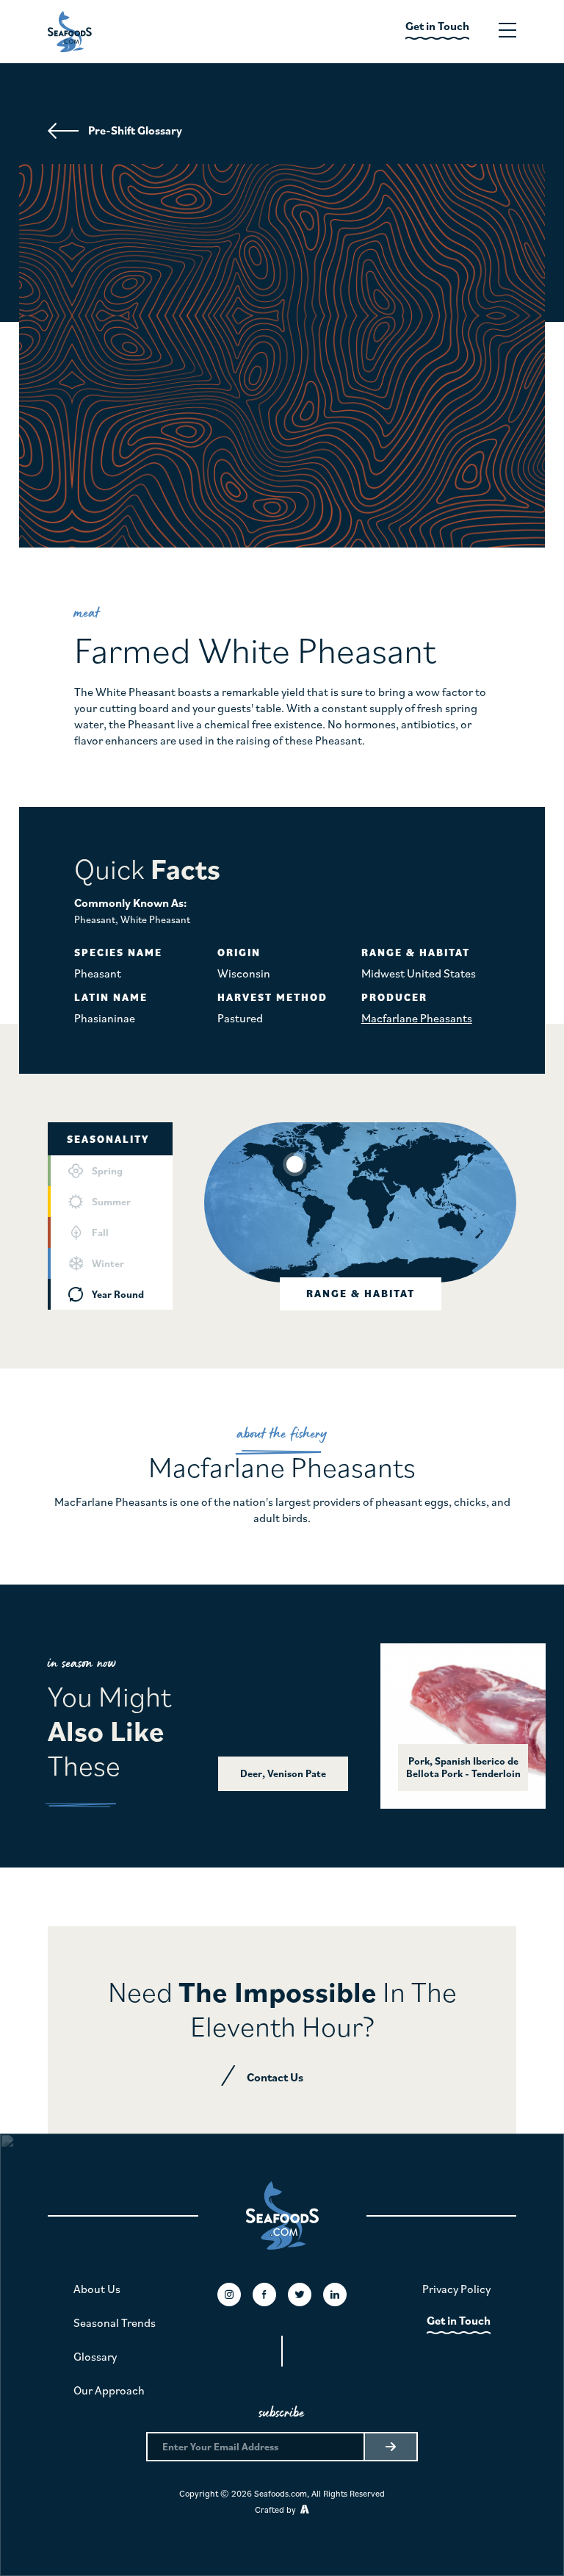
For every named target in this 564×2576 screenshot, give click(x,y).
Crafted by (278, 2509)
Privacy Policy (456, 2289)
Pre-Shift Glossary (135, 130)
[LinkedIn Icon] (335, 2295)
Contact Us (275, 2077)
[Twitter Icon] (300, 2295)
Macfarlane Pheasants (417, 1018)
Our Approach (109, 2390)
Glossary (95, 2356)
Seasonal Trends (115, 2322)
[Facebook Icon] (264, 2295)
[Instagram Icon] (229, 2295)
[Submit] (390, 2447)
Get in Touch (459, 2320)
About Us (97, 2289)
